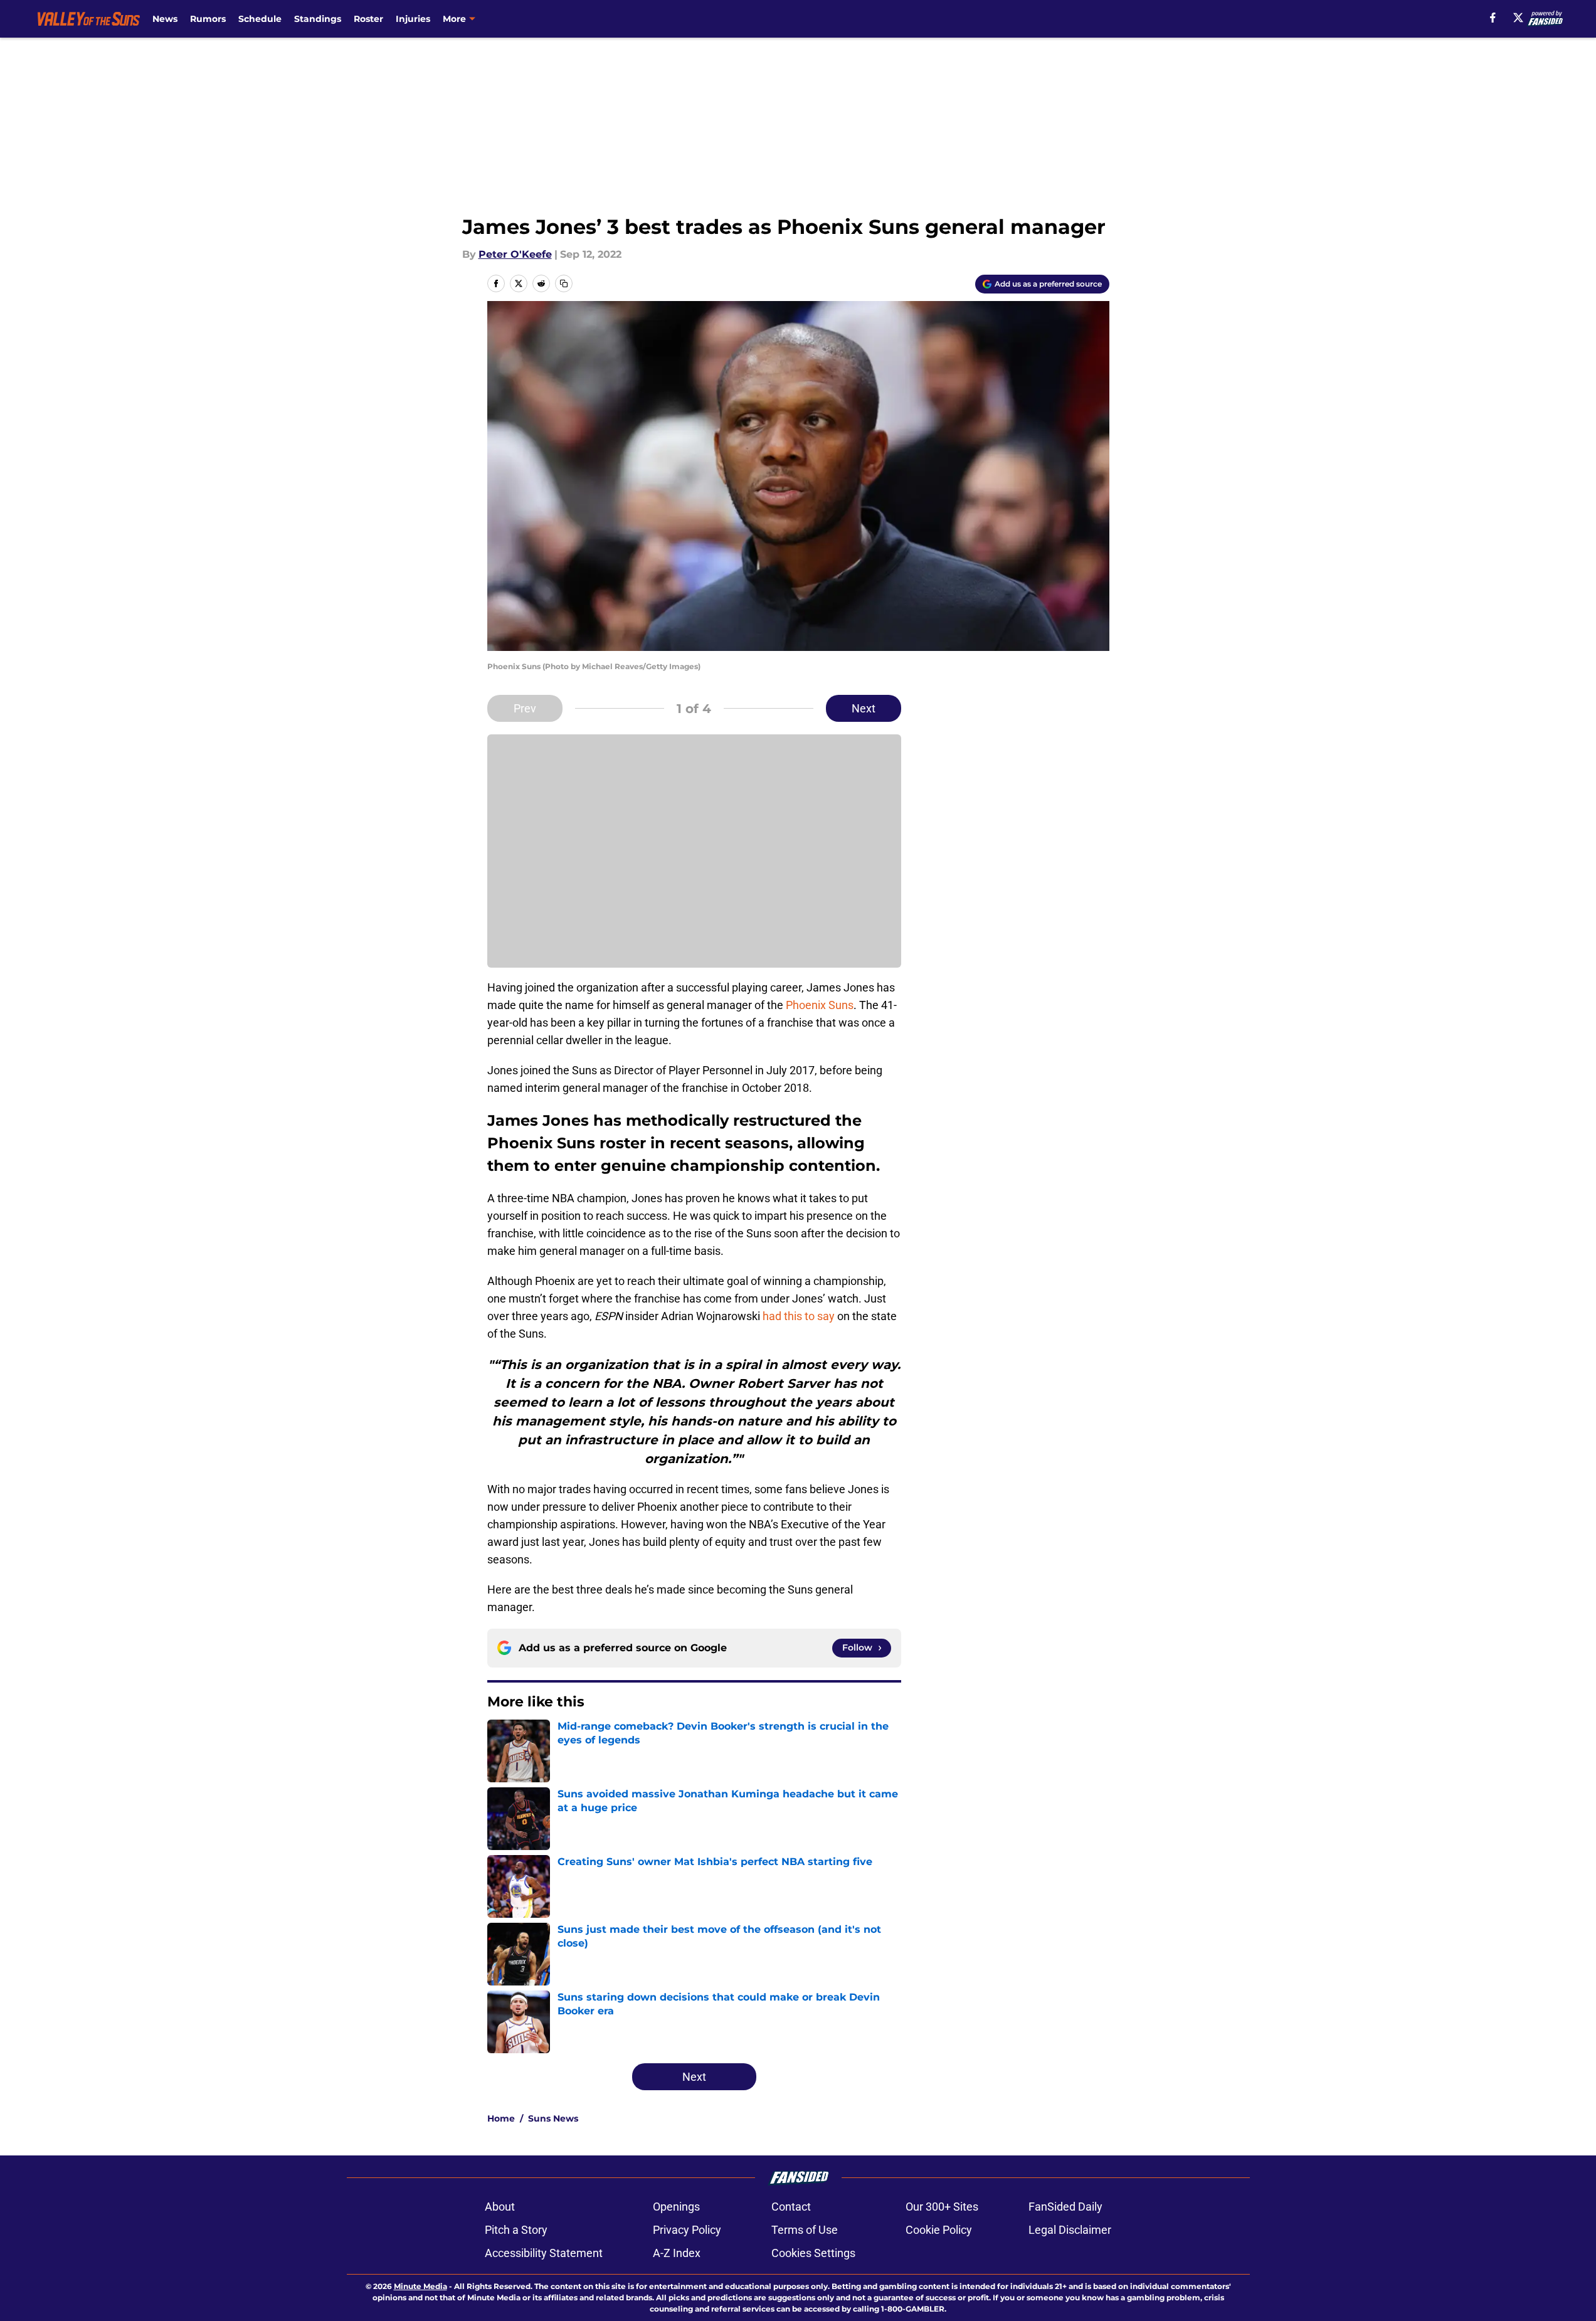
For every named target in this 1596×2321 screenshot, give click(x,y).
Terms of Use (805, 2230)
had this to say (799, 1316)
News (165, 19)
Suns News (553, 2118)
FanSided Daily (1065, 2207)
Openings (676, 2207)
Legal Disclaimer (1070, 2230)
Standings (318, 19)
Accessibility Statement (544, 2253)
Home (501, 2118)
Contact (791, 2207)
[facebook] (1493, 18)
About (500, 2207)
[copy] (564, 283)
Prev (525, 708)
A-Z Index (677, 2253)
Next (864, 708)
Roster (368, 19)
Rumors (208, 19)
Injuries (413, 19)
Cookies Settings (813, 2253)
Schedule (260, 19)
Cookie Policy (939, 2230)
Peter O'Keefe (515, 254)
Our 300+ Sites (942, 2207)
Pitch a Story (516, 2230)
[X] (1518, 18)
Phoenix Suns (820, 1005)
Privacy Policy (687, 2230)
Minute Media (420, 2286)
